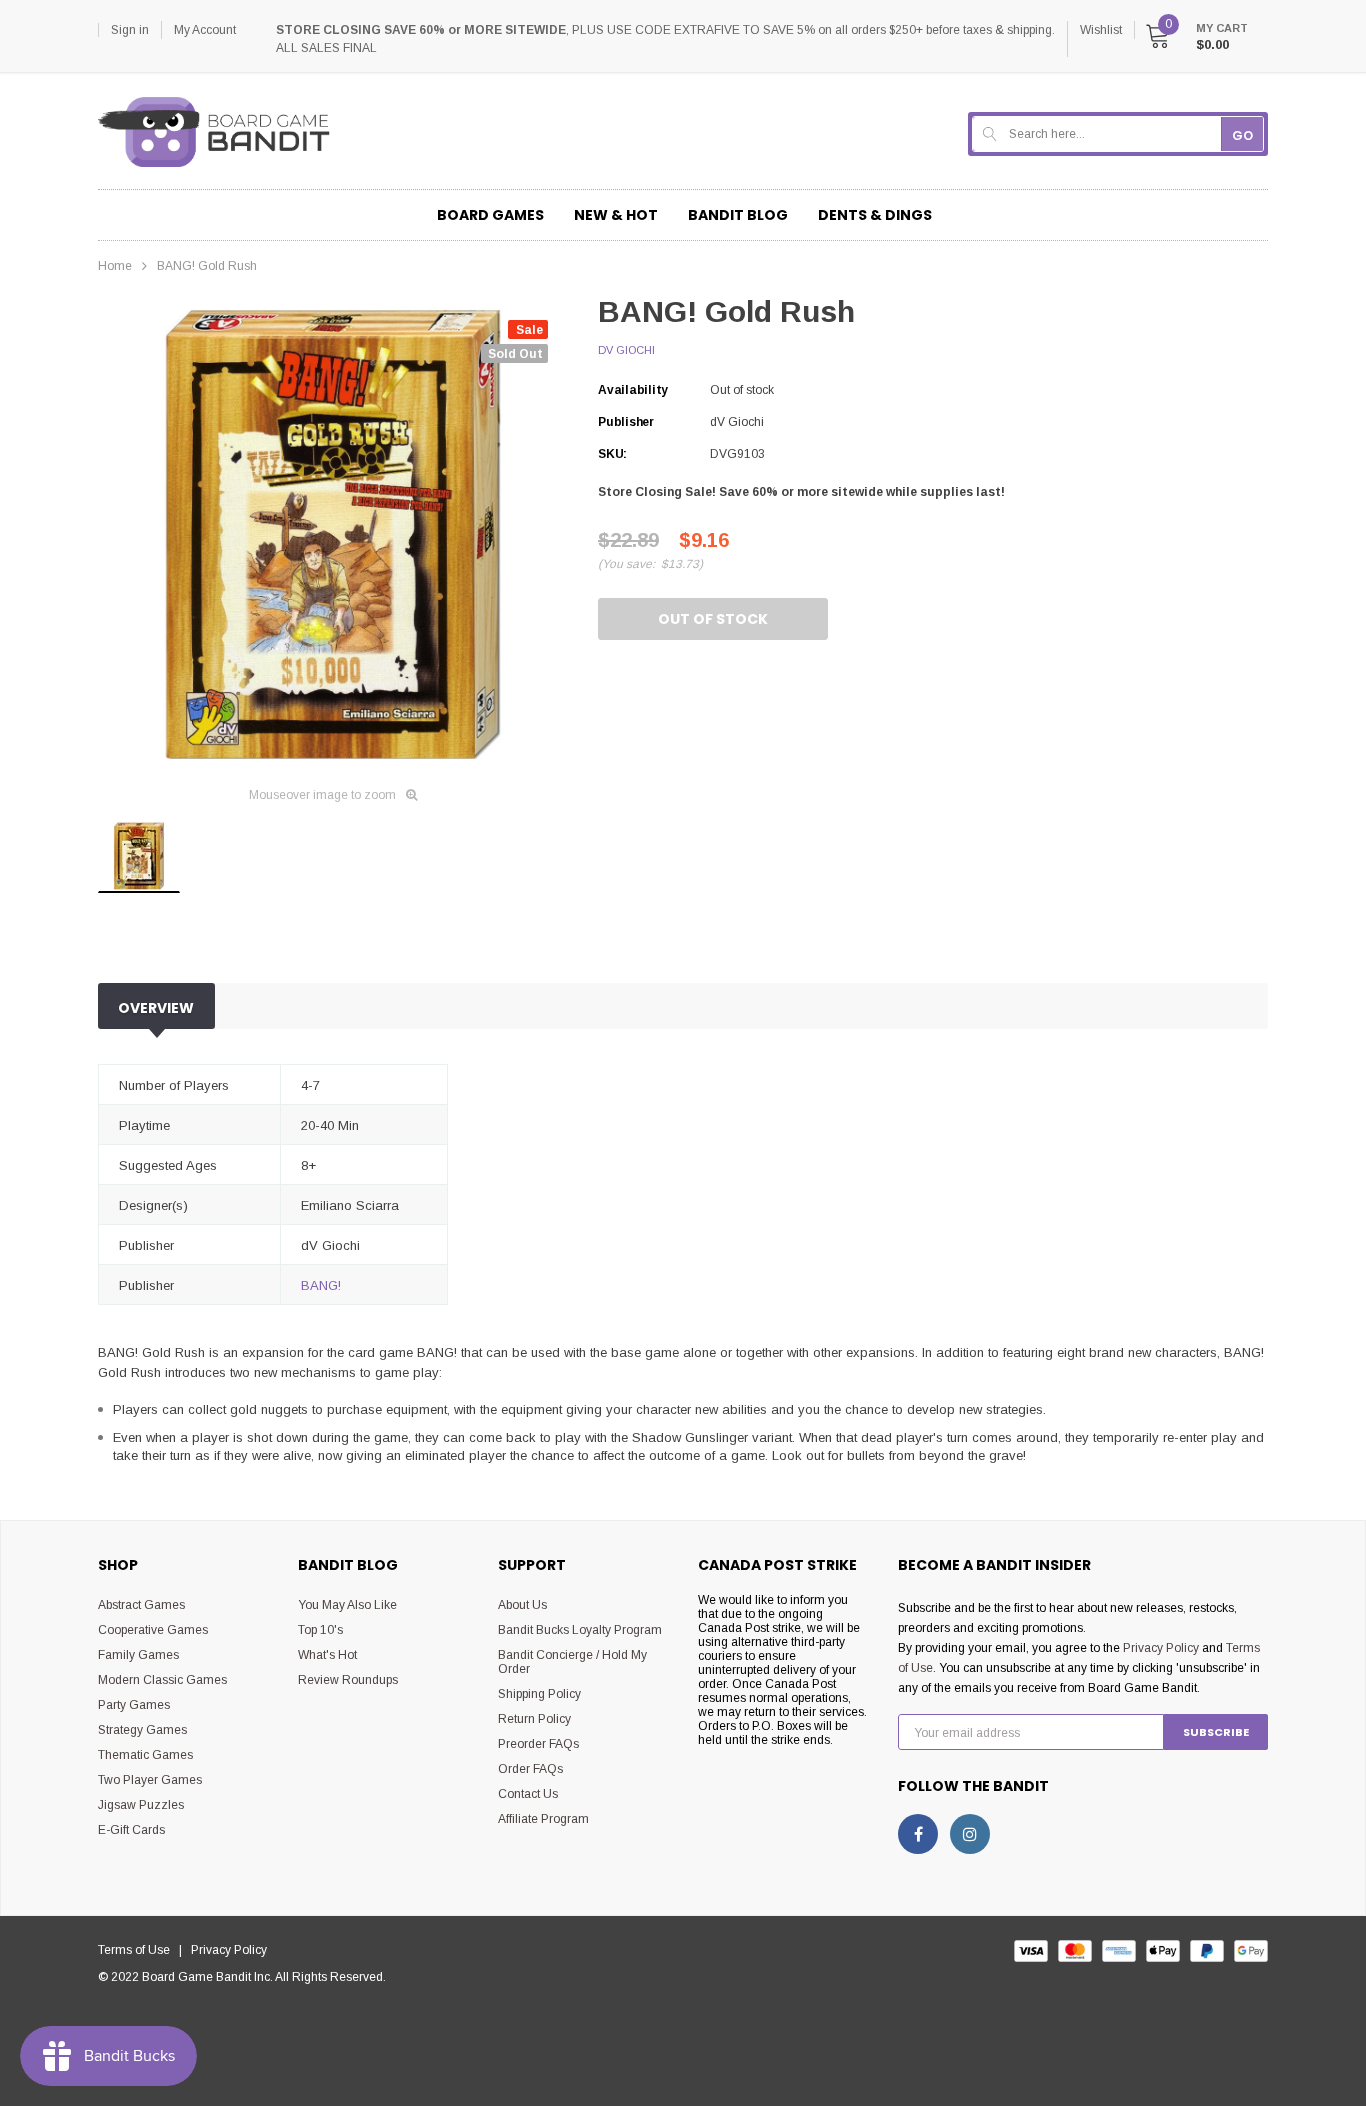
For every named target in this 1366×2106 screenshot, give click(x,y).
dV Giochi (626, 350)
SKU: (612, 454)
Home (115, 266)
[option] (333, 535)
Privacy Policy (1161, 1648)
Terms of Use (138, 1950)
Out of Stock (713, 619)
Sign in (130, 30)
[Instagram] (970, 1834)
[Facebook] (918, 1834)
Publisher (626, 422)
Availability (633, 390)
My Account (205, 30)
